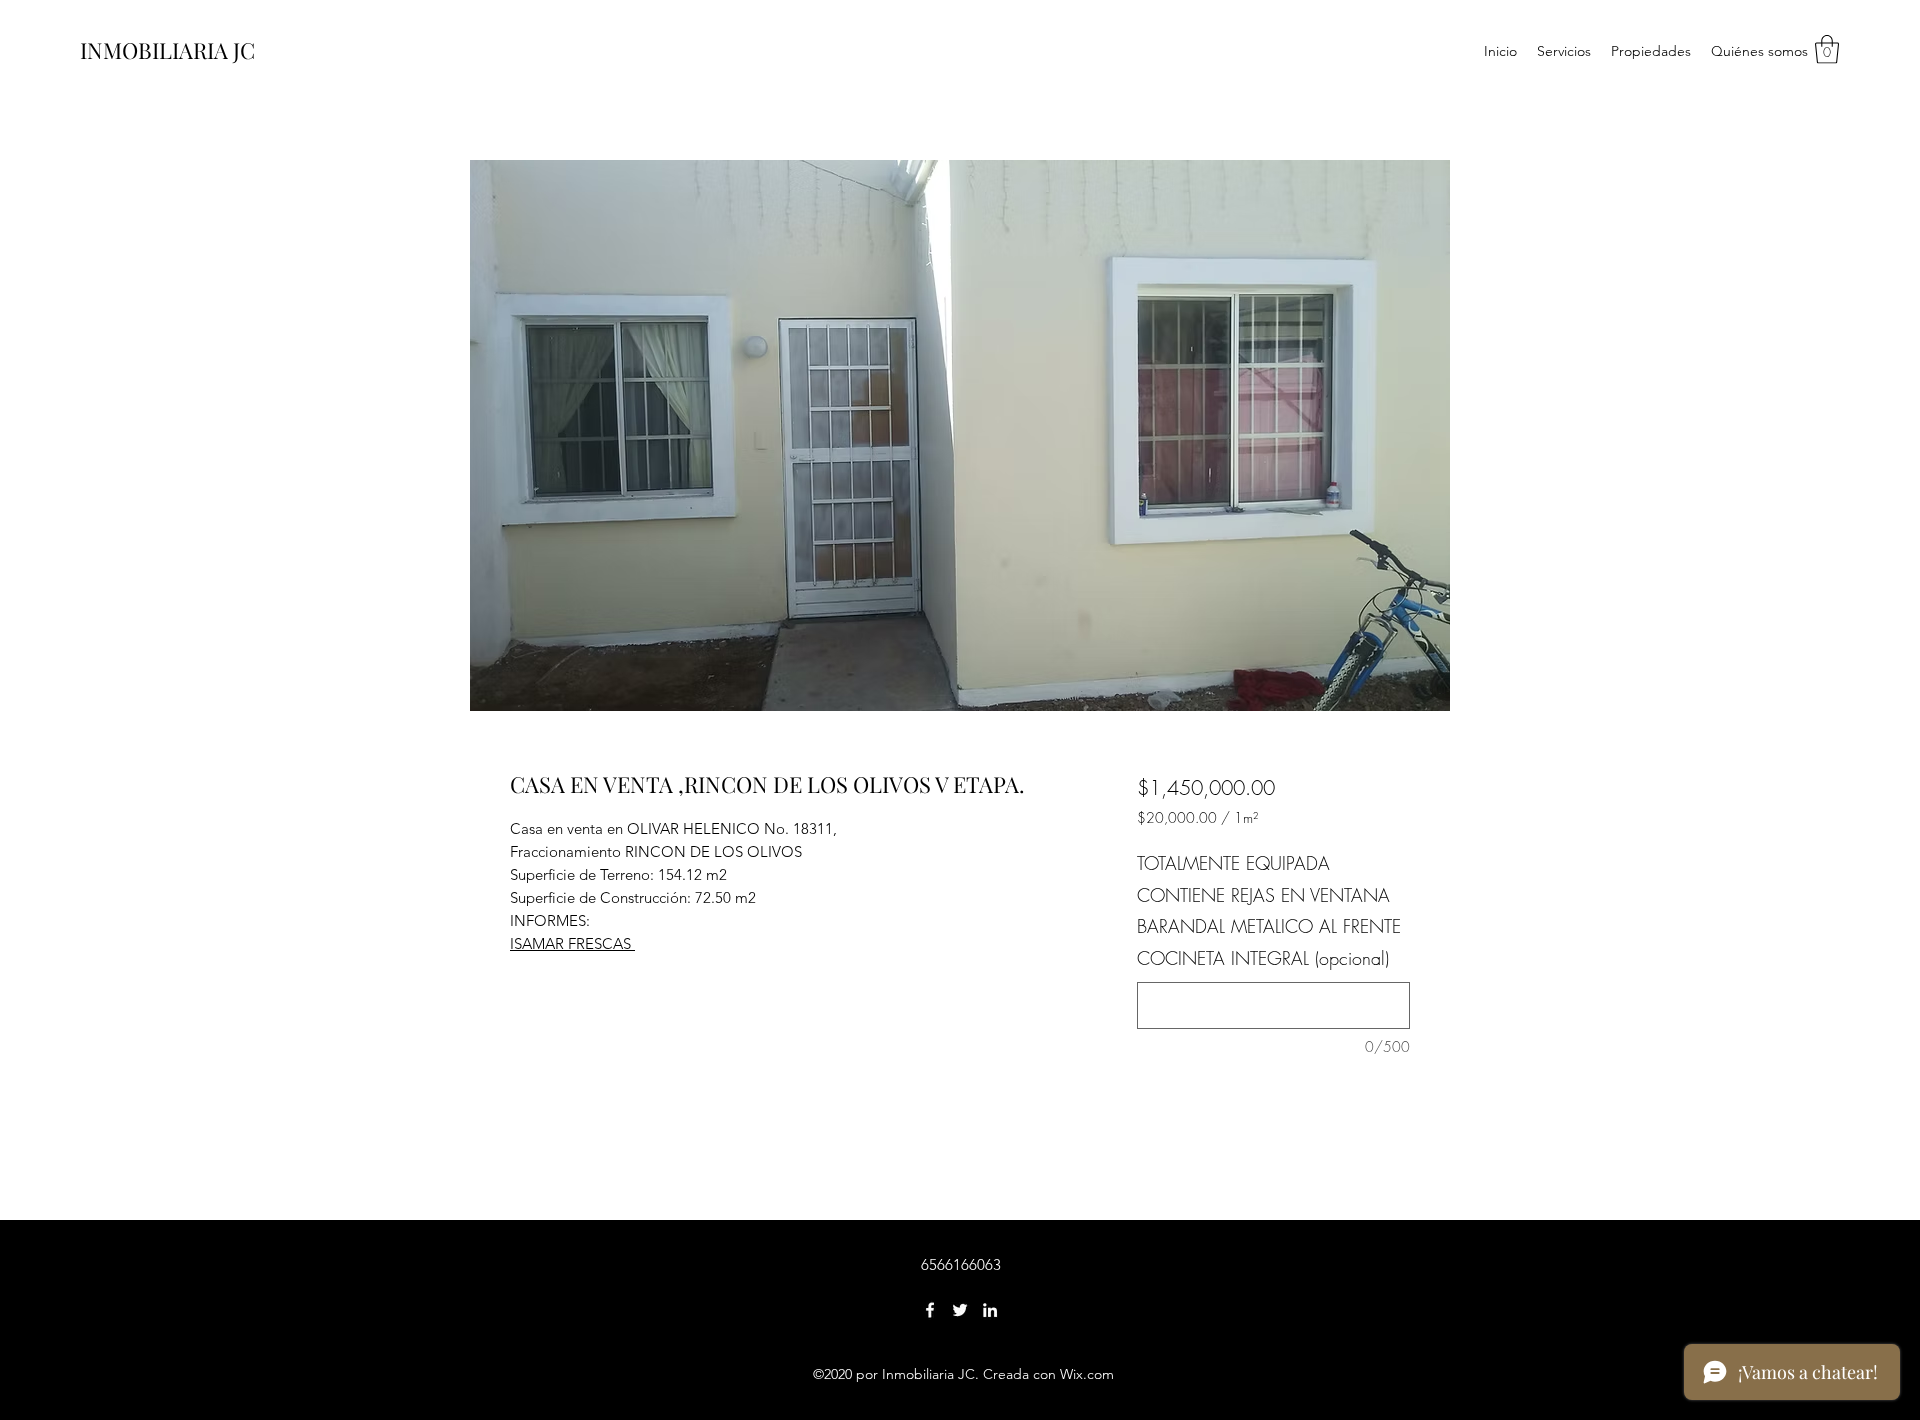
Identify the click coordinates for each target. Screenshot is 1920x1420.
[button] (1827, 49)
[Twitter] (960, 1310)
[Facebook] (930, 1310)
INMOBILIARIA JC (167, 50)
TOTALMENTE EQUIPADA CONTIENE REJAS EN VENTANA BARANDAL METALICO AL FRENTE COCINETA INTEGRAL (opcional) (1269, 910)
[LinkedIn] (990, 1310)
